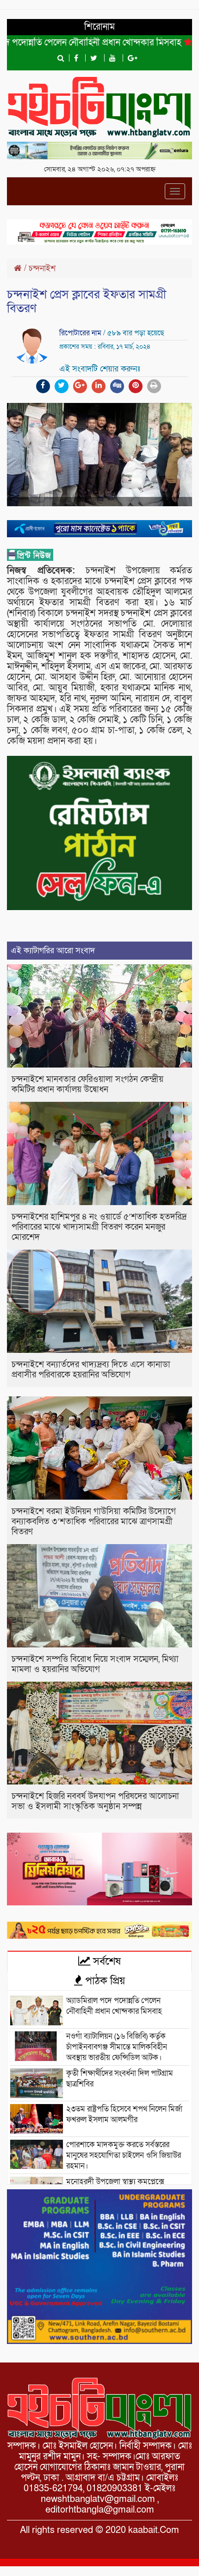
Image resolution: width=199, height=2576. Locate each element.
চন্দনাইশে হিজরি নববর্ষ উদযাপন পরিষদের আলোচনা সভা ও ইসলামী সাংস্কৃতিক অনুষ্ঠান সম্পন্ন (95, 1801)
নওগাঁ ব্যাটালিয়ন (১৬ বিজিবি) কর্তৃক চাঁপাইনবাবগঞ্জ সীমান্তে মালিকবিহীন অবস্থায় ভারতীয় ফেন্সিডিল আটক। (117, 2047)
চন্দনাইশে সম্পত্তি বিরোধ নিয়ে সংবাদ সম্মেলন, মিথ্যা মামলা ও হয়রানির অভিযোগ (95, 1664)
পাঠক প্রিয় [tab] (104, 1981)
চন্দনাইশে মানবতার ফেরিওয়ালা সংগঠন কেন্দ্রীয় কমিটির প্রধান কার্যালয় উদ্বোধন (87, 1084)
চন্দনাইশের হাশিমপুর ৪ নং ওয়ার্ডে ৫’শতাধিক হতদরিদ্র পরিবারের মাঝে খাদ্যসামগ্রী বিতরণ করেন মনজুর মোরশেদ (99, 1227)
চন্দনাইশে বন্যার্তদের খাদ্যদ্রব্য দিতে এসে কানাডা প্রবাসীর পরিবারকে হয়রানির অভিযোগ (91, 1370)
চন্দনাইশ (42, 268)
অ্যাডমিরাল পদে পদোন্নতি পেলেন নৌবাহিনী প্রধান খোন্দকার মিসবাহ (114, 2006)
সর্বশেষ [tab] (106, 1961)
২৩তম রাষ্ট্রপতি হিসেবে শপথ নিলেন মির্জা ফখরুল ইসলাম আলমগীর (124, 2114)
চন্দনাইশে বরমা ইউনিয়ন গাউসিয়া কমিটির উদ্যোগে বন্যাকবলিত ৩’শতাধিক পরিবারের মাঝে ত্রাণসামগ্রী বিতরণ (94, 1522)
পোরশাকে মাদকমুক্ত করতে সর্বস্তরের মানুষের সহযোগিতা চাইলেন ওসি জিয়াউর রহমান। (124, 2155)
